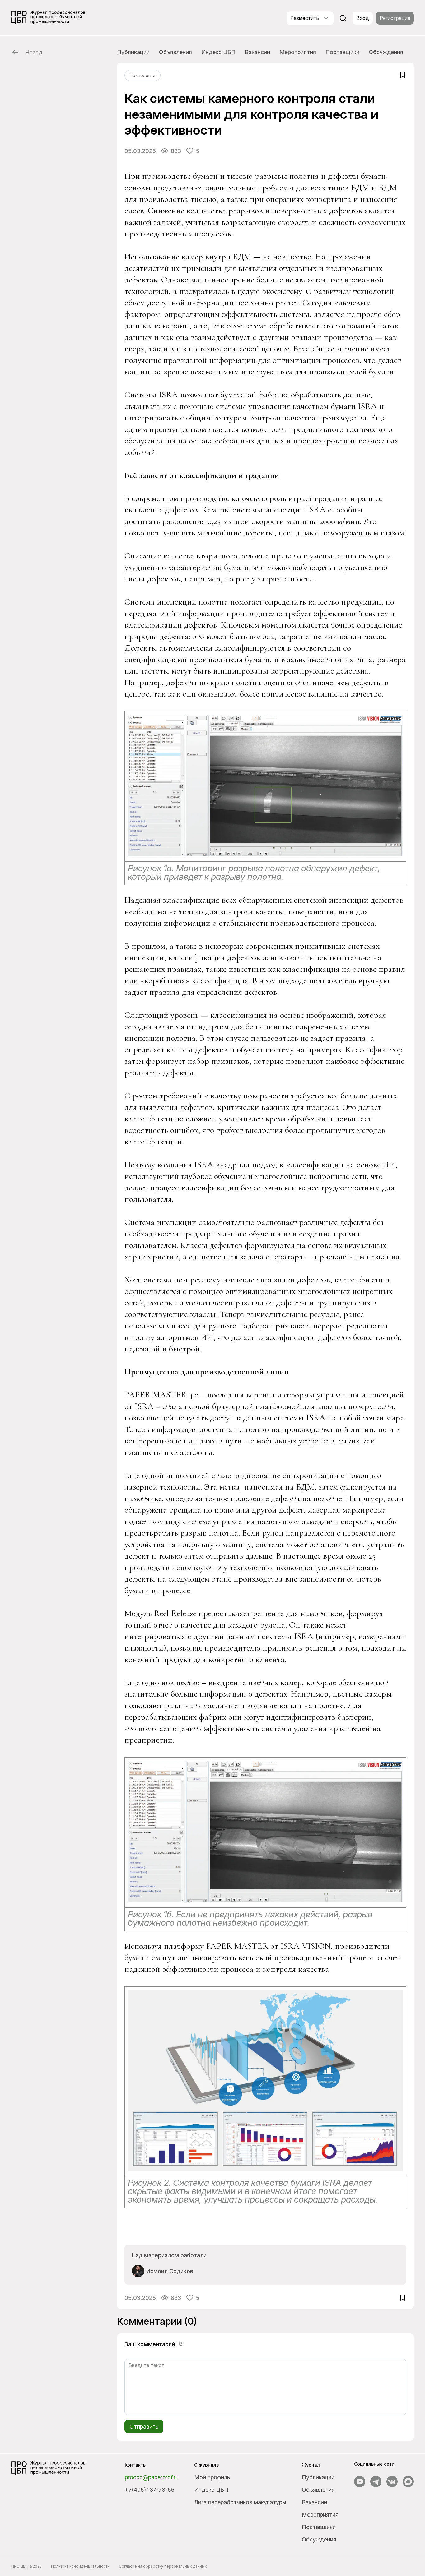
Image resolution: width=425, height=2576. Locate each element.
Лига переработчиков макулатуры (240, 2502)
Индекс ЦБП (218, 52)
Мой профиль (212, 2477)
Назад (34, 52)
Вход (363, 18)
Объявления (175, 52)
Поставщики (342, 52)
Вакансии (257, 52)
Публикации (133, 52)
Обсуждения (386, 52)
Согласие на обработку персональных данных (163, 2566)
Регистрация (395, 18)
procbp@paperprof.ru (152, 2477)
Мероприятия (298, 52)
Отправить (144, 2427)
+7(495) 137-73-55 (150, 2490)
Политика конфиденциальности (80, 2566)
